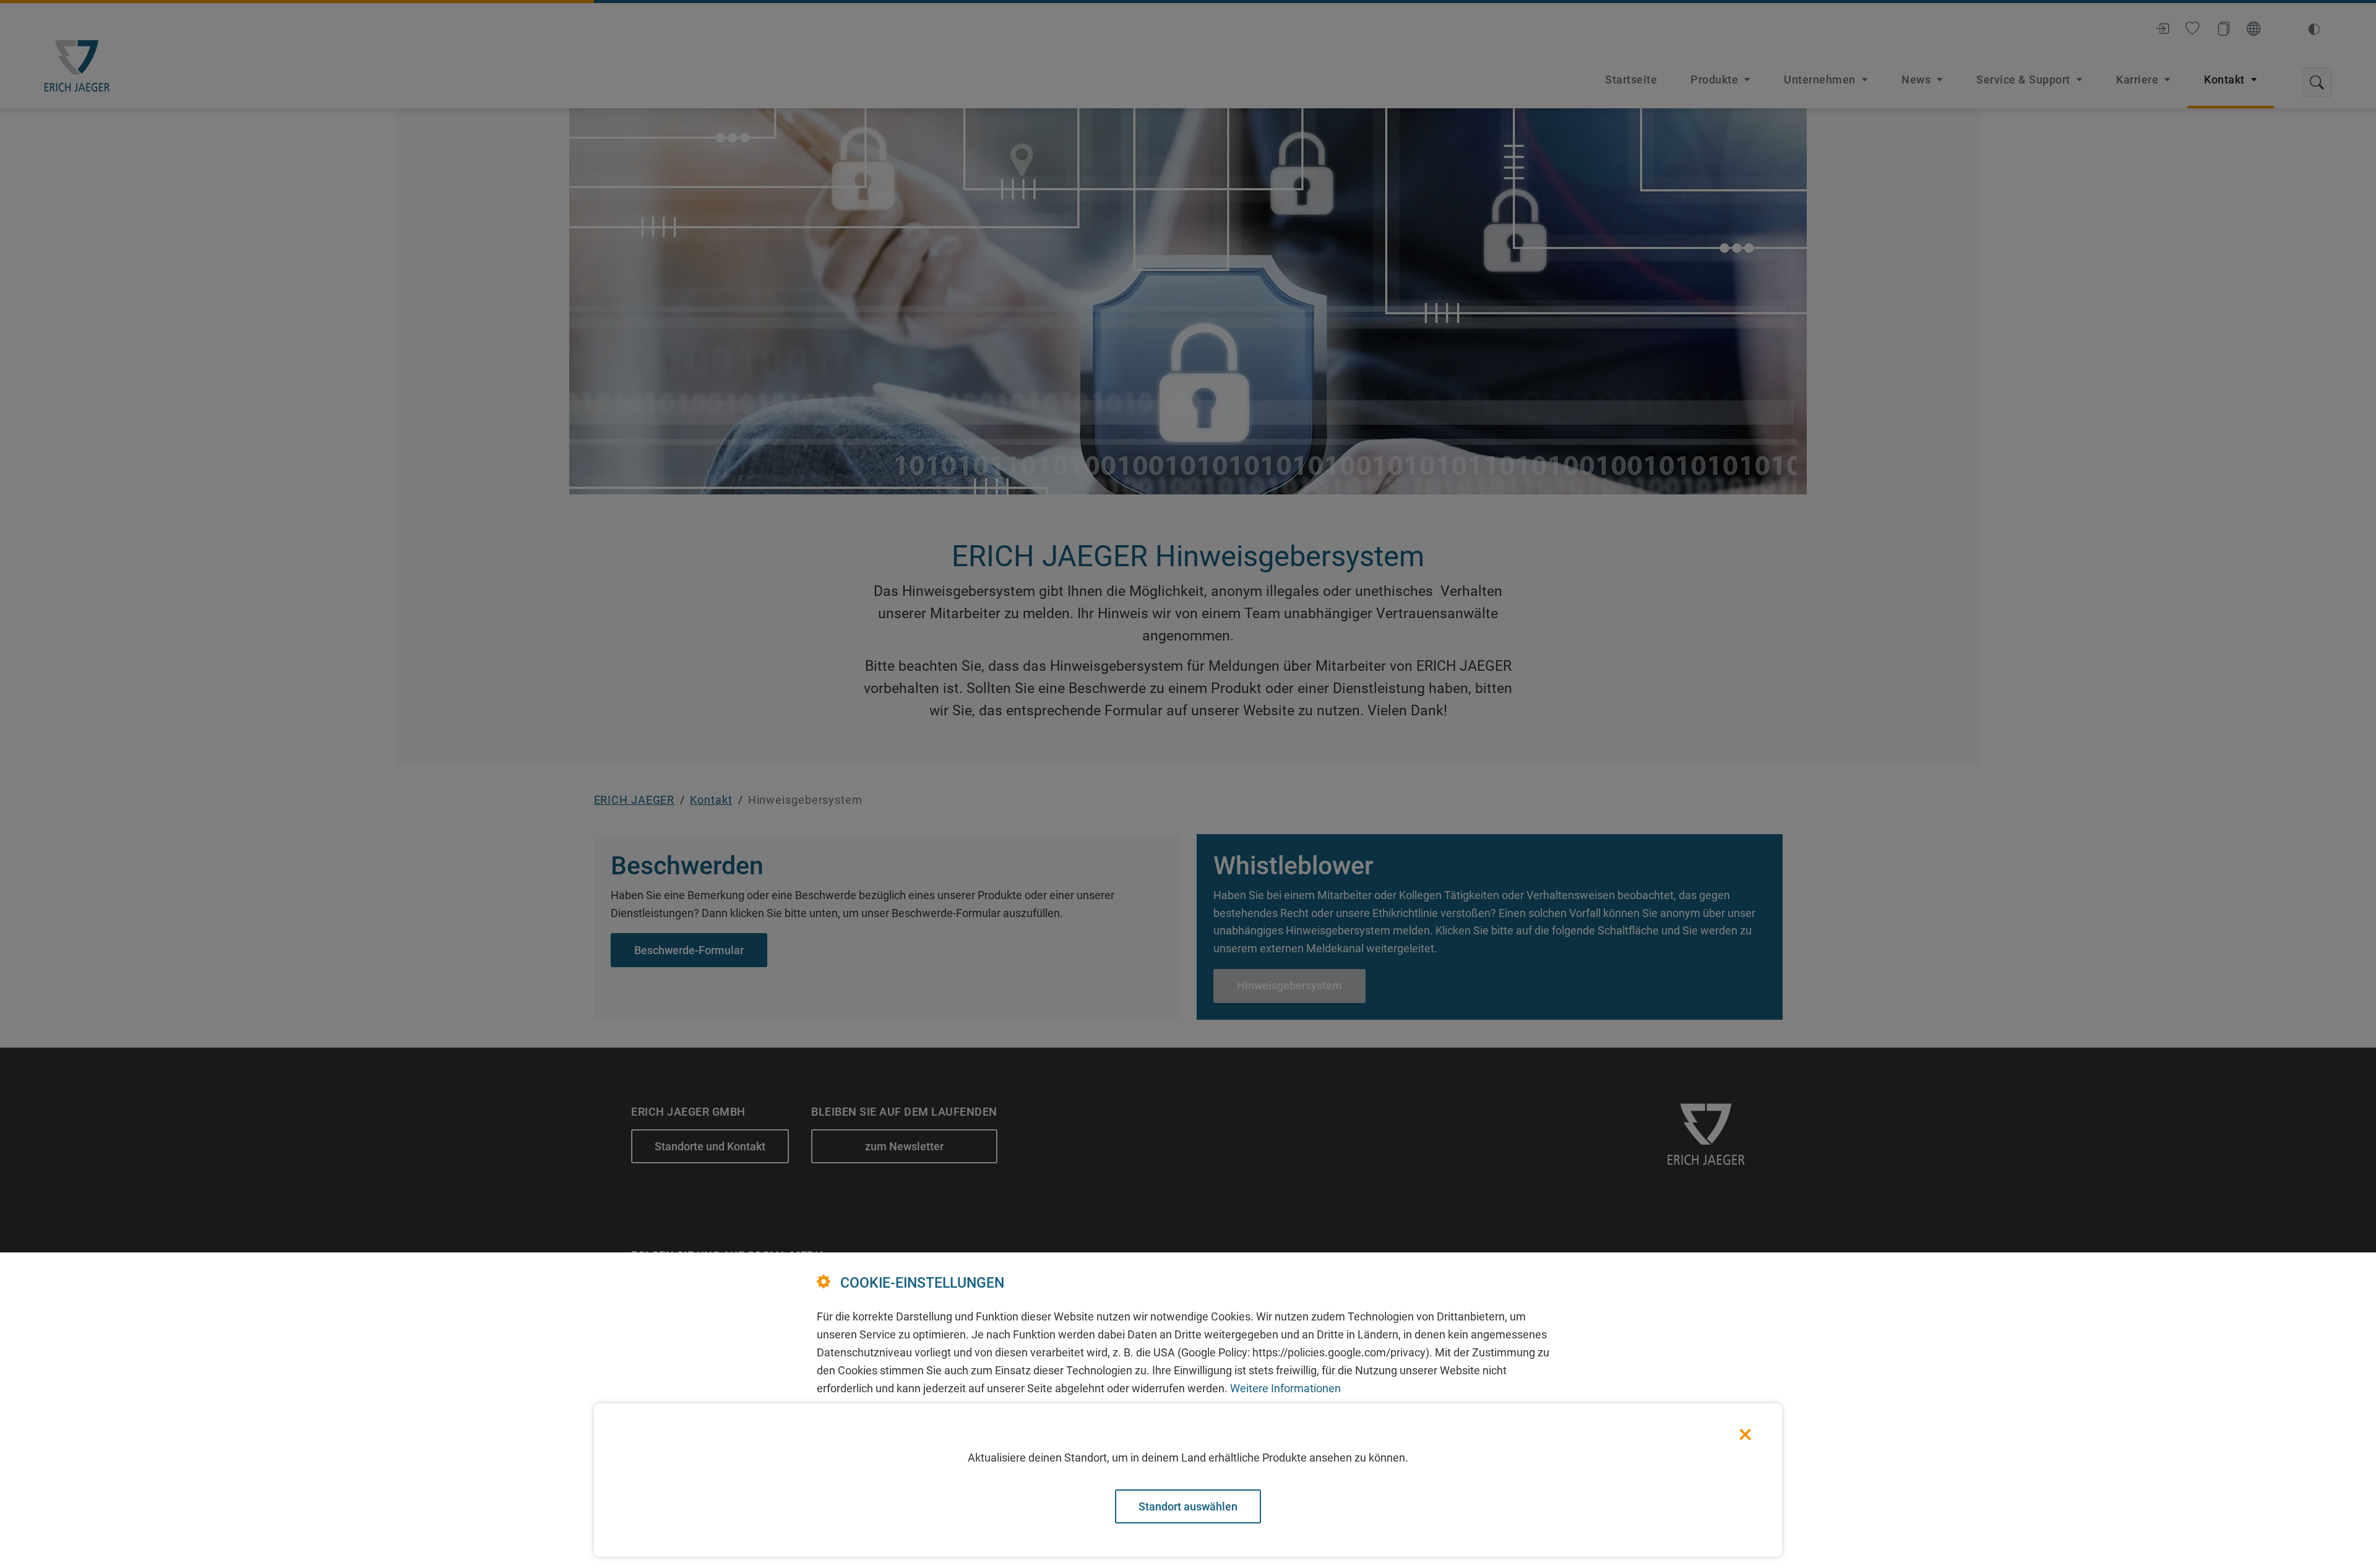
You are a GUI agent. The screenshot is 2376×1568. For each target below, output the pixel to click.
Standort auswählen (1188, 1506)
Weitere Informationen (1285, 1388)
